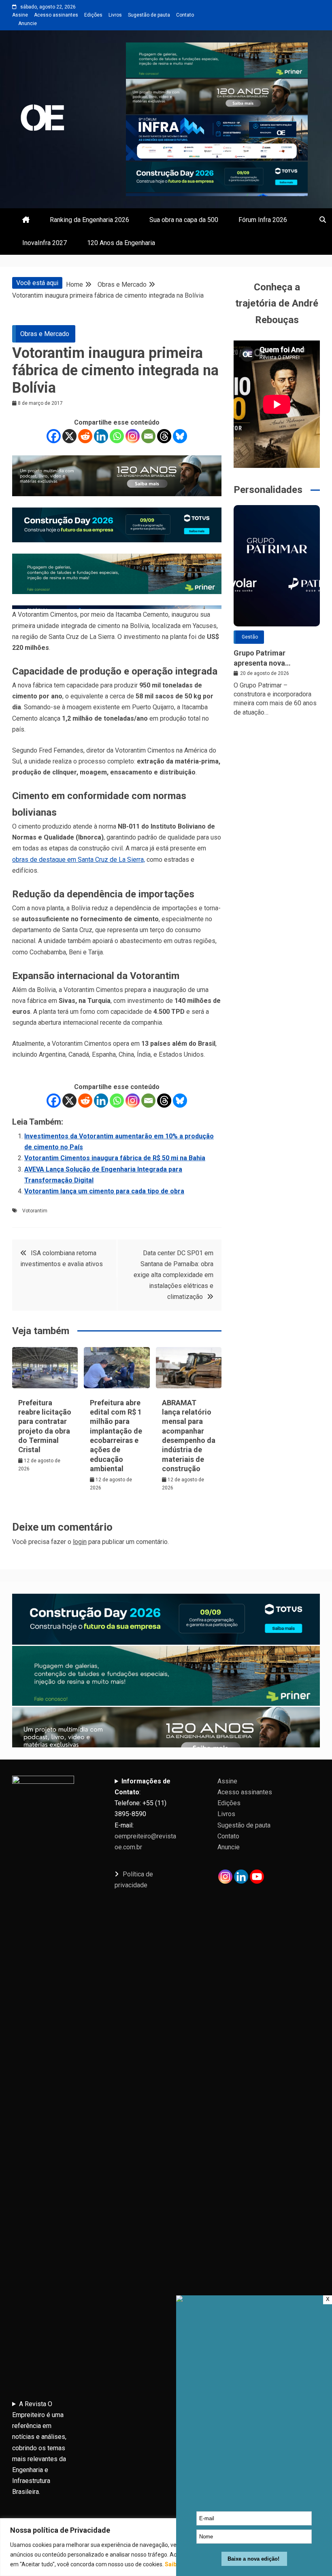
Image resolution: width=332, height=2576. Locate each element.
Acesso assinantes (56, 15)
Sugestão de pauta (149, 15)
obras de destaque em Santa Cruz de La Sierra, (79, 860)
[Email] (148, 436)
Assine (20, 15)
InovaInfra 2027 (45, 243)
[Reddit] (85, 436)
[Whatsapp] (117, 436)
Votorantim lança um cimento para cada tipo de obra (104, 1191)
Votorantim (35, 1211)
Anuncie (28, 23)
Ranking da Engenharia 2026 (89, 220)
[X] (69, 436)
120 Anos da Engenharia (121, 243)
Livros (115, 15)
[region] (166, 2547)
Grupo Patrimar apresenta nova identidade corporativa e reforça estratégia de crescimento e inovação (275, 658)
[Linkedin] (101, 436)
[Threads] (164, 436)
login (80, 1542)
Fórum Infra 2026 (263, 220)
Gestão (250, 637)
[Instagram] (133, 436)
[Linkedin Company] (241, 1877)
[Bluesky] (180, 436)
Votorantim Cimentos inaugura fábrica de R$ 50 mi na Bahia (115, 1158)
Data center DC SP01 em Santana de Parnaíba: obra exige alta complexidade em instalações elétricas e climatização (173, 1275)
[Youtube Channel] (257, 1877)
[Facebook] (54, 436)
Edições (93, 15)
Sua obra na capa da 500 (184, 220)
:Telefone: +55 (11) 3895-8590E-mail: (145, 1814)
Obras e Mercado (45, 334)
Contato (185, 15)
